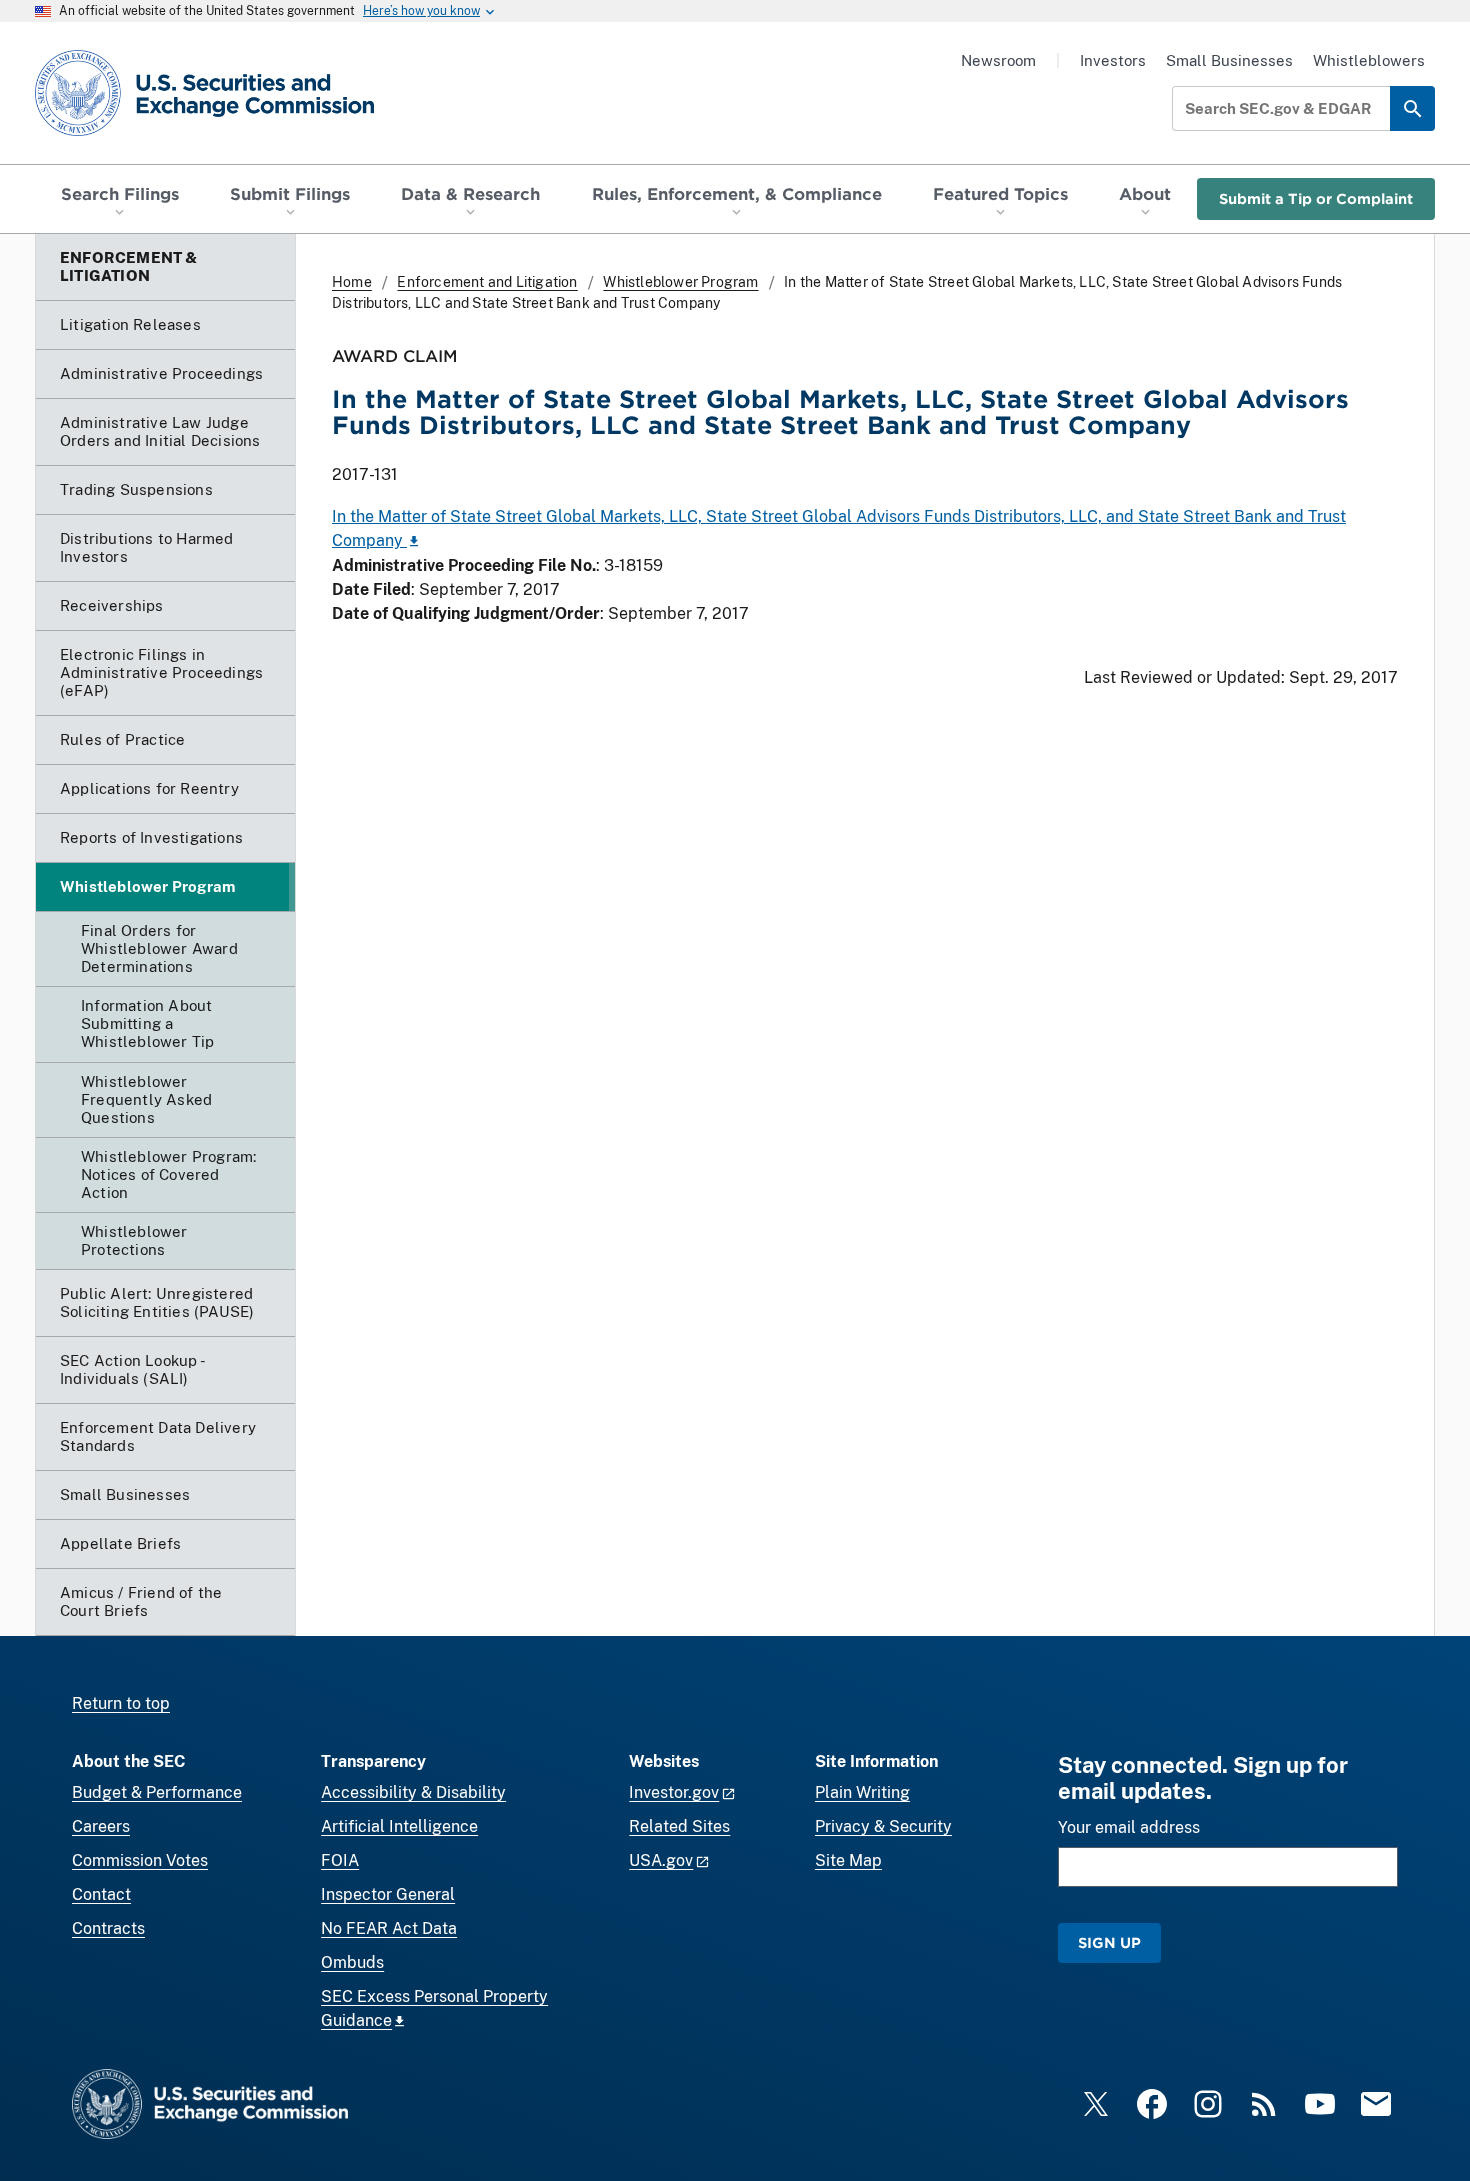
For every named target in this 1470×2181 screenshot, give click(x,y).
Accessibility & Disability (413, 1792)
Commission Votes (140, 1860)
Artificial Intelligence (399, 1826)
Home (352, 282)
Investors (1113, 60)
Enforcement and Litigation (487, 282)
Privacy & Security (883, 1826)
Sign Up (1109, 1942)
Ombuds (352, 1962)
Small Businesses (1229, 60)
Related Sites (679, 1826)
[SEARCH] (1412, 108)
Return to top (121, 1703)
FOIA (340, 1860)
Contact (101, 1894)
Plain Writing (862, 1792)
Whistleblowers (1369, 60)
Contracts (108, 1928)
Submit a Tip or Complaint (1316, 198)
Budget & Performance (157, 1792)
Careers (101, 1826)
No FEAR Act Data (389, 1928)
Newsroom (998, 60)
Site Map (848, 1860)
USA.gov (661, 1860)
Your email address (1129, 1827)
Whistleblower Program (680, 282)
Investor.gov (674, 1792)
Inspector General (388, 1894)
